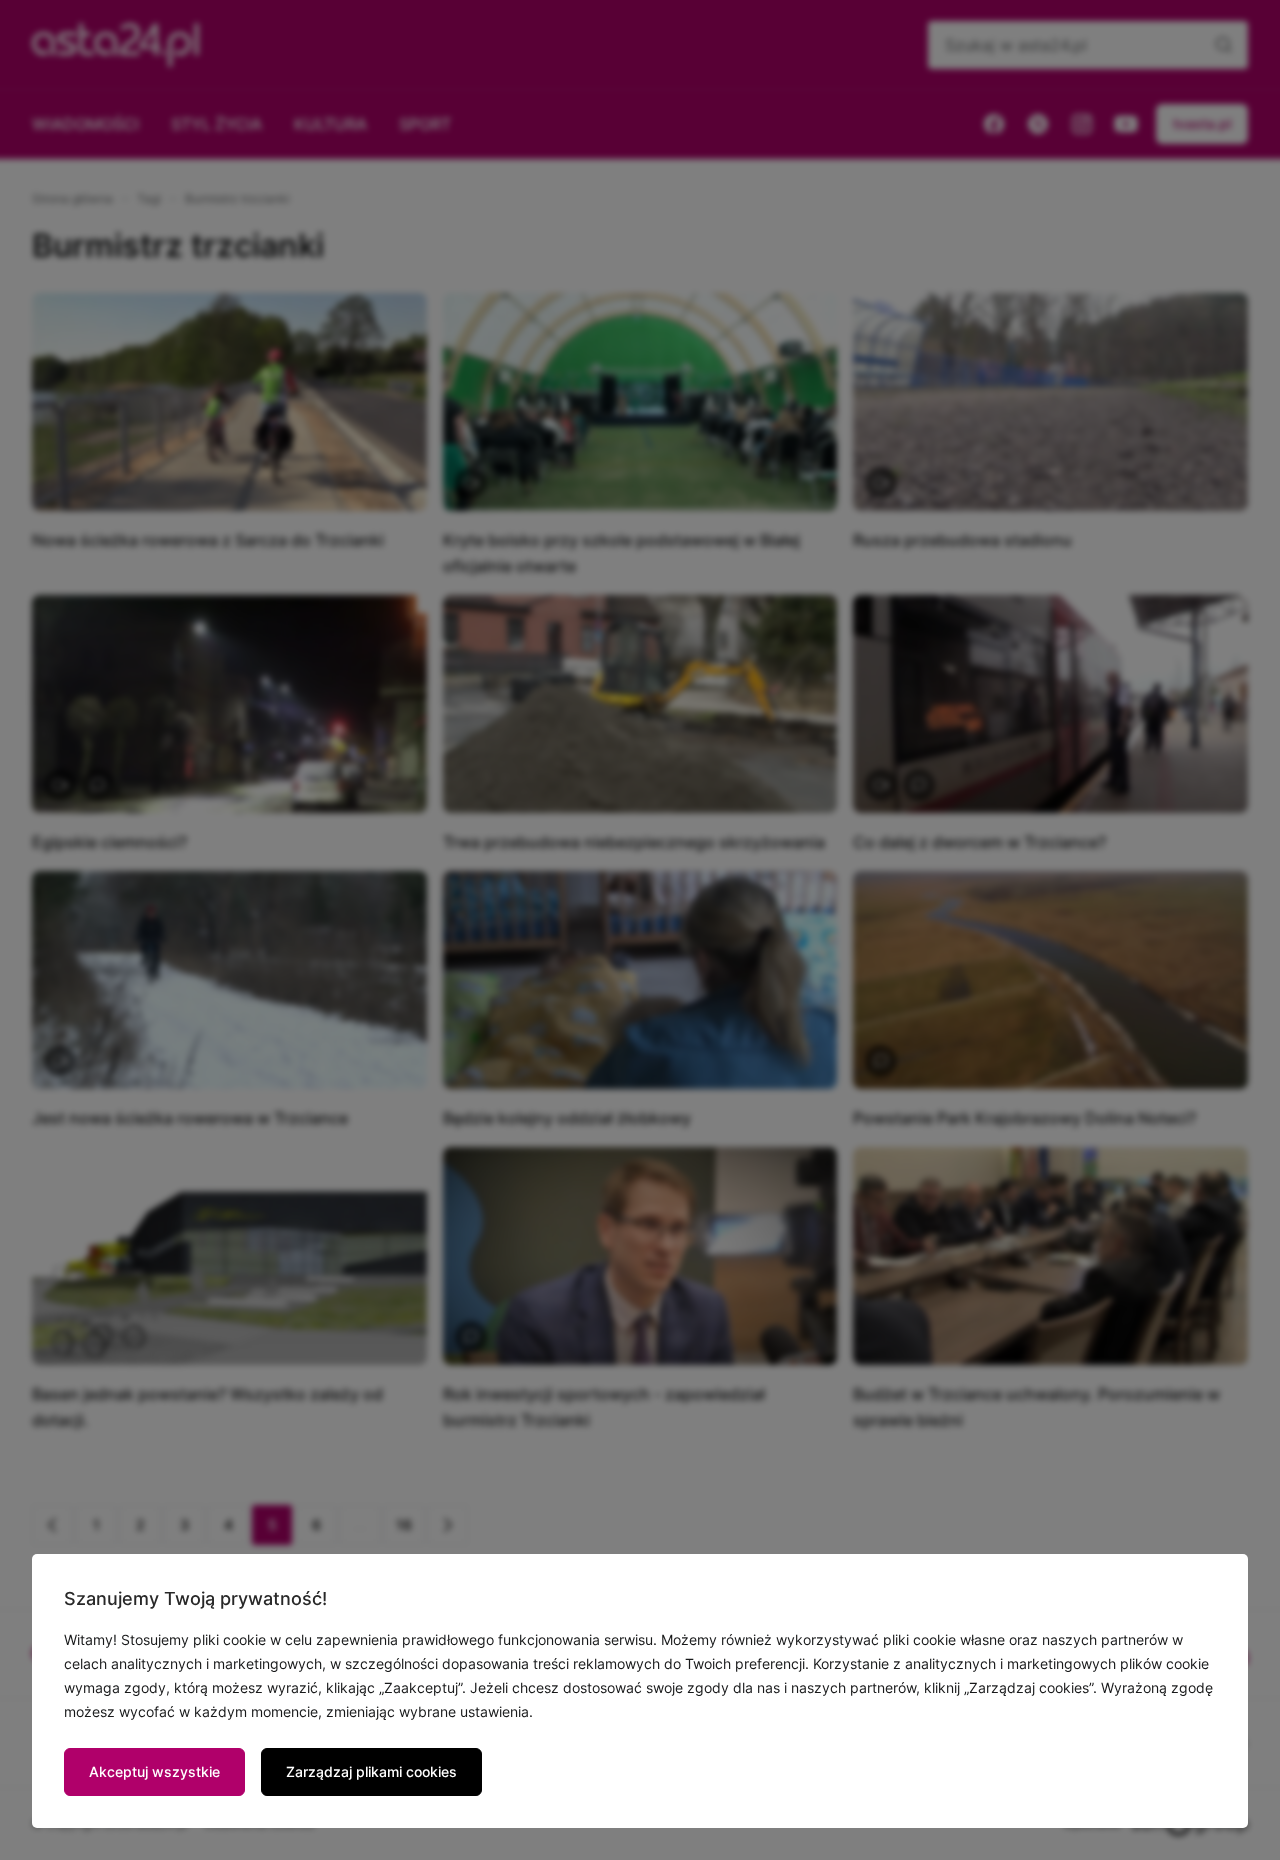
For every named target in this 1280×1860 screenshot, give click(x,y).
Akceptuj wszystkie (154, 1771)
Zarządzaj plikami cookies (371, 1771)
